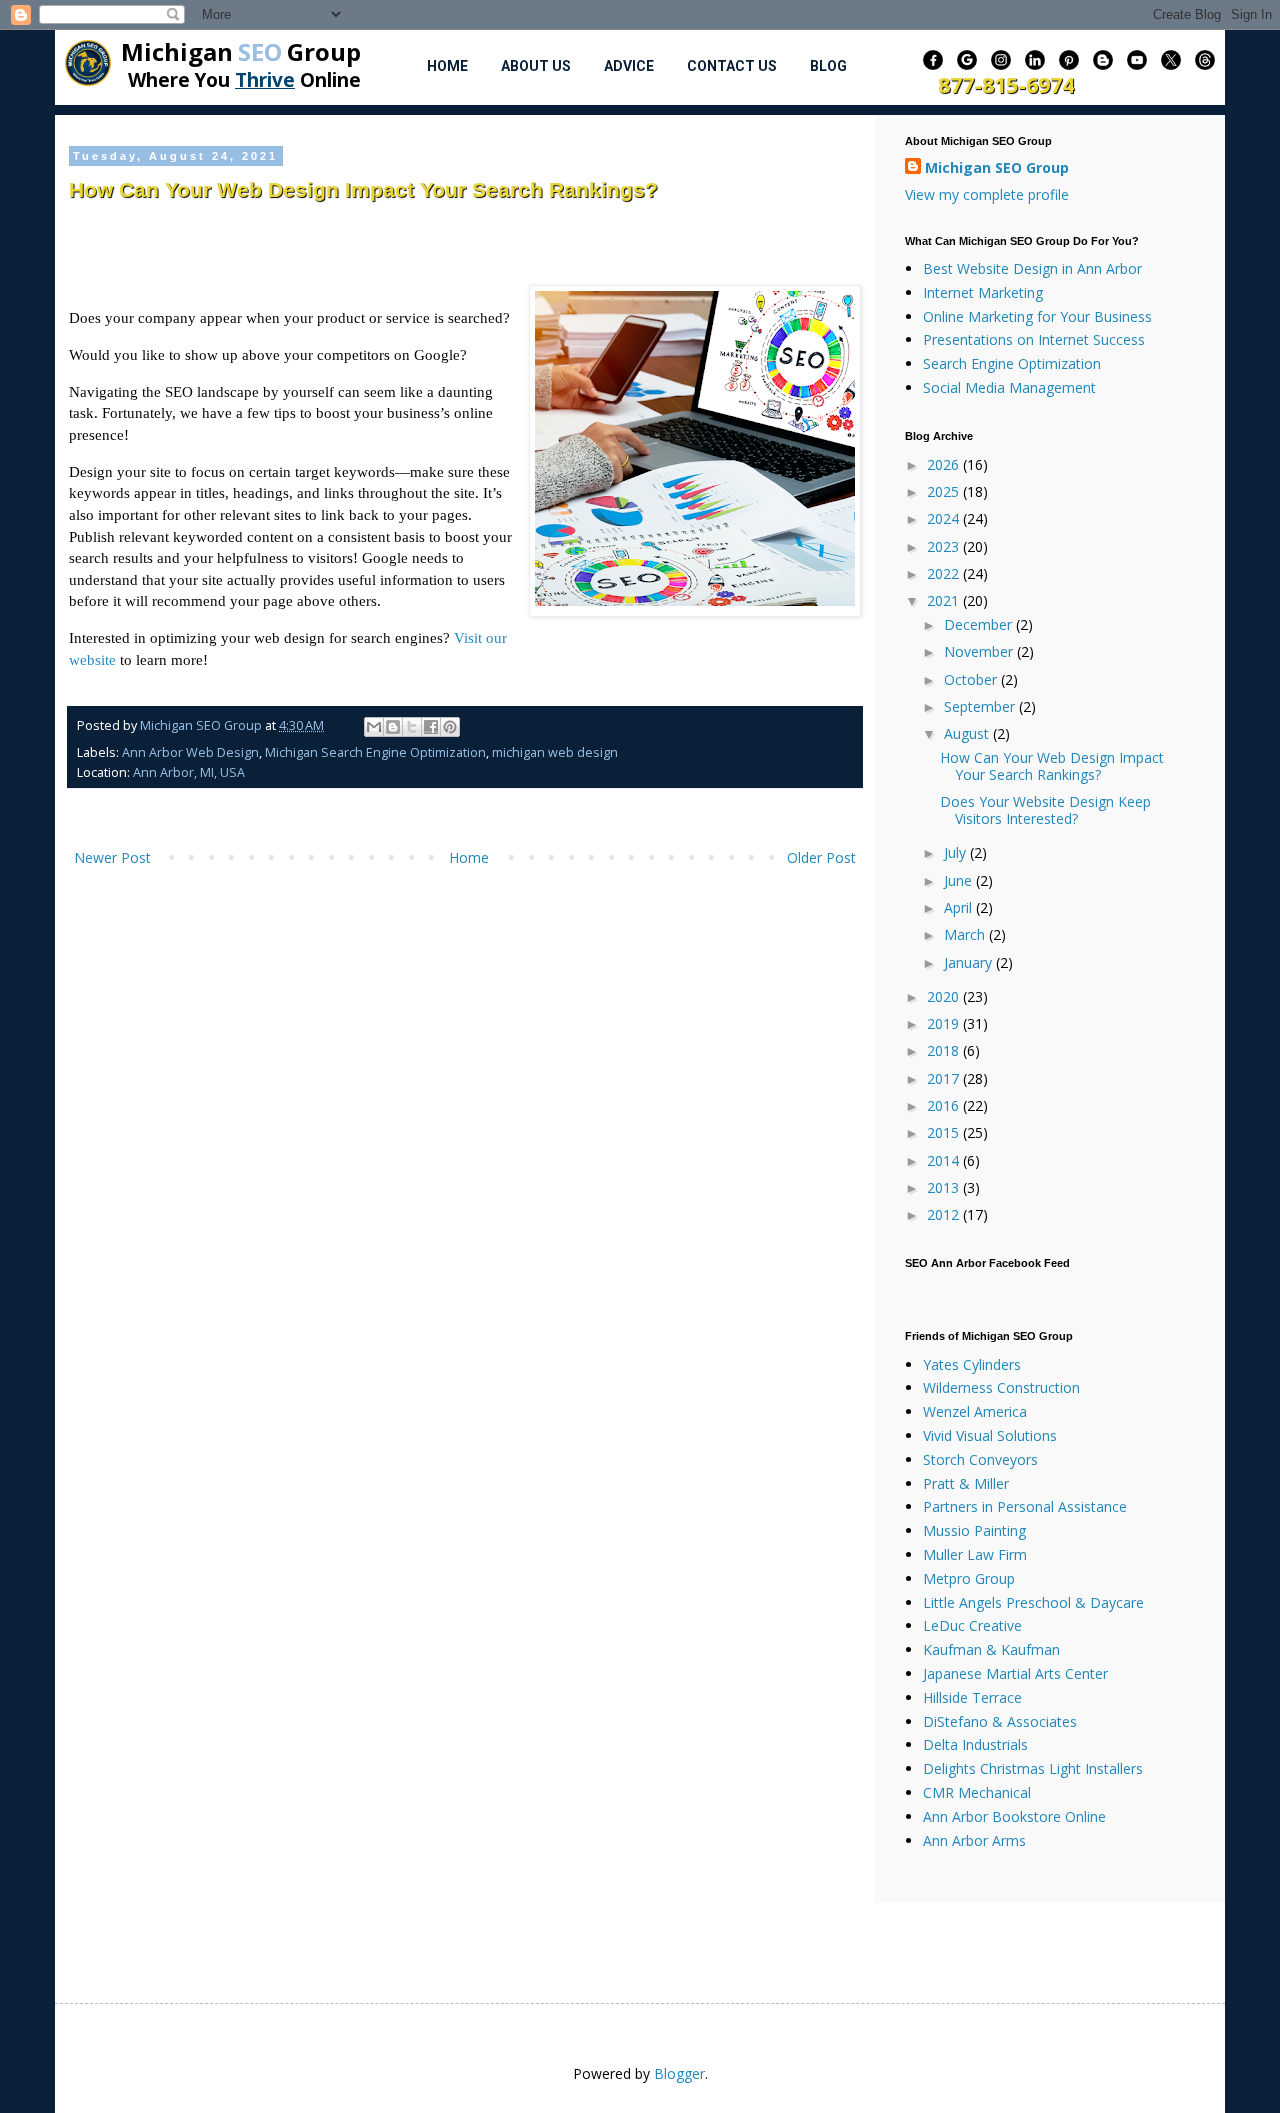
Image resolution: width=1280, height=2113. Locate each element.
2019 (945, 1023)
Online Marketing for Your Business (1037, 316)
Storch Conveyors (980, 1459)
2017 (945, 1078)
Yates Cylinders (972, 1364)
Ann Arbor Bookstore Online (1014, 1816)
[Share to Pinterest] (450, 727)
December (980, 624)
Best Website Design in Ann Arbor (1032, 268)
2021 (945, 600)
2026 (945, 464)
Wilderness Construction (1001, 1387)
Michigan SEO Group (997, 167)
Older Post (821, 857)
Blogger (679, 2073)
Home (447, 66)
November (980, 651)
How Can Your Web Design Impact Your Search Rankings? (1052, 766)
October (972, 679)
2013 (945, 1187)
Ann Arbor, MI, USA (189, 772)
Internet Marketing (983, 292)
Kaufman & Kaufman (991, 1649)
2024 (945, 518)
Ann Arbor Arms (974, 1840)
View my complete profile (987, 194)
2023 (945, 546)
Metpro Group (969, 1578)
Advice (629, 66)
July (957, 852)
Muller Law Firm (975, 1554)
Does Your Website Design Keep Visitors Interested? (1045, 810)
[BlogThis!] (393, 727)
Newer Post (112, 857)
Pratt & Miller (966, 1483)
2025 (945, 491)
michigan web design (555, 752)
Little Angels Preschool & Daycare (1033, 1602)
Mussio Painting (974, 1530)
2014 (945, 1160)
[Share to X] (412, 727)
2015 (945, 1132)
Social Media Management (1009, 387)
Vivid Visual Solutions (990, 1435)
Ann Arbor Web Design (190, 752)
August (968, 733)
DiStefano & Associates (1000, 1721)
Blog (828, 66)
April (960, 907)
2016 (945, 1105)
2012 (945, 1214)
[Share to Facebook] (431, 727)
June (960, 880)
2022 (945, 573)
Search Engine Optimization (1012, 363)
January (970, 962)
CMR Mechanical (977, 1792)
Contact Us (732, 66)
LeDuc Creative (972, 1625)
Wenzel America (975, 1411)
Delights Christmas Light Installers (1033, 1768)
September (981, 706)
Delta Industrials (975, 1744)
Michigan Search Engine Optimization (375, 752)
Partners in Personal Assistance (1025, 1506)
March (966, 934)
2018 (945, 1050)
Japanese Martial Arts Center (1015, 1673)
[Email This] (374, 727)
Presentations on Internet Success (1034, 339)
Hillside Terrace (972, 1697)
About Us (536, 66)
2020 (945, 996)
